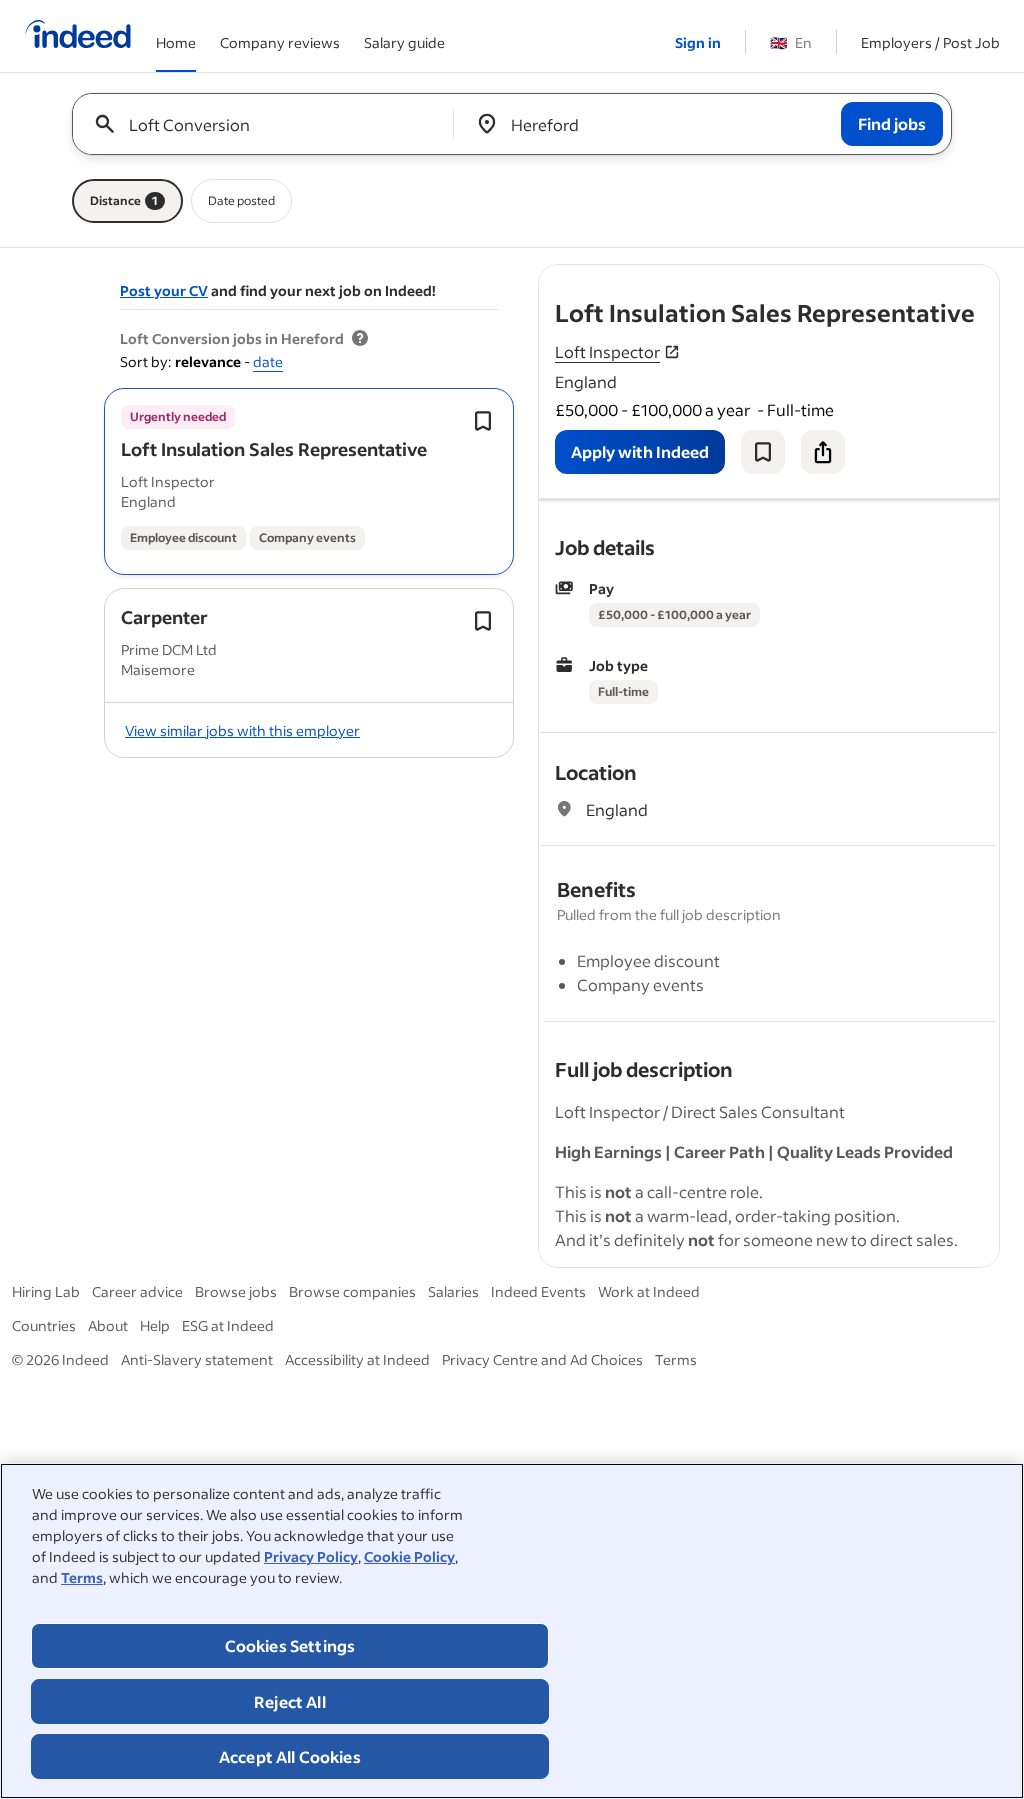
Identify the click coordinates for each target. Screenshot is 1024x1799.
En (791, 42)
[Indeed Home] (78, 36)
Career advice (137, 1291)
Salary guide (404, 42)
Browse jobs (236, 1291)
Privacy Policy (311, 1556)
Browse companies (352, 1291)
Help (155, 1325)
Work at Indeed (649, 1291)
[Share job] (823, 452)
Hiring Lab (46, 1291)
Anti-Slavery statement (197, 1359)
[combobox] (270, 124)
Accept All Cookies (290, 1756)
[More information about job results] (360, 339)
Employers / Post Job (930, 42)
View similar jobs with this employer (242, 730)
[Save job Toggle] (483, 421)
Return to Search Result (867, 277)
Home (176, 42)
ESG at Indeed (228, 1325)
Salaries (453, 1291)
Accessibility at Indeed (357, 1359)
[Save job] (763, 452)
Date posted (241, 200)
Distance (124, 200)
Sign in (698, 42)
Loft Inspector (607, 351)
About (108, 1325)
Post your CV (164, 290)
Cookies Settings (290, 1645)
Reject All (290, 1701)
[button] (274, 449)
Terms (82, 1577)
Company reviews (280, 42)
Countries (44, 1325)
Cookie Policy (409, 1556)
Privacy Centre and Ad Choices (542, 1359)
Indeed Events (538, 1291)
